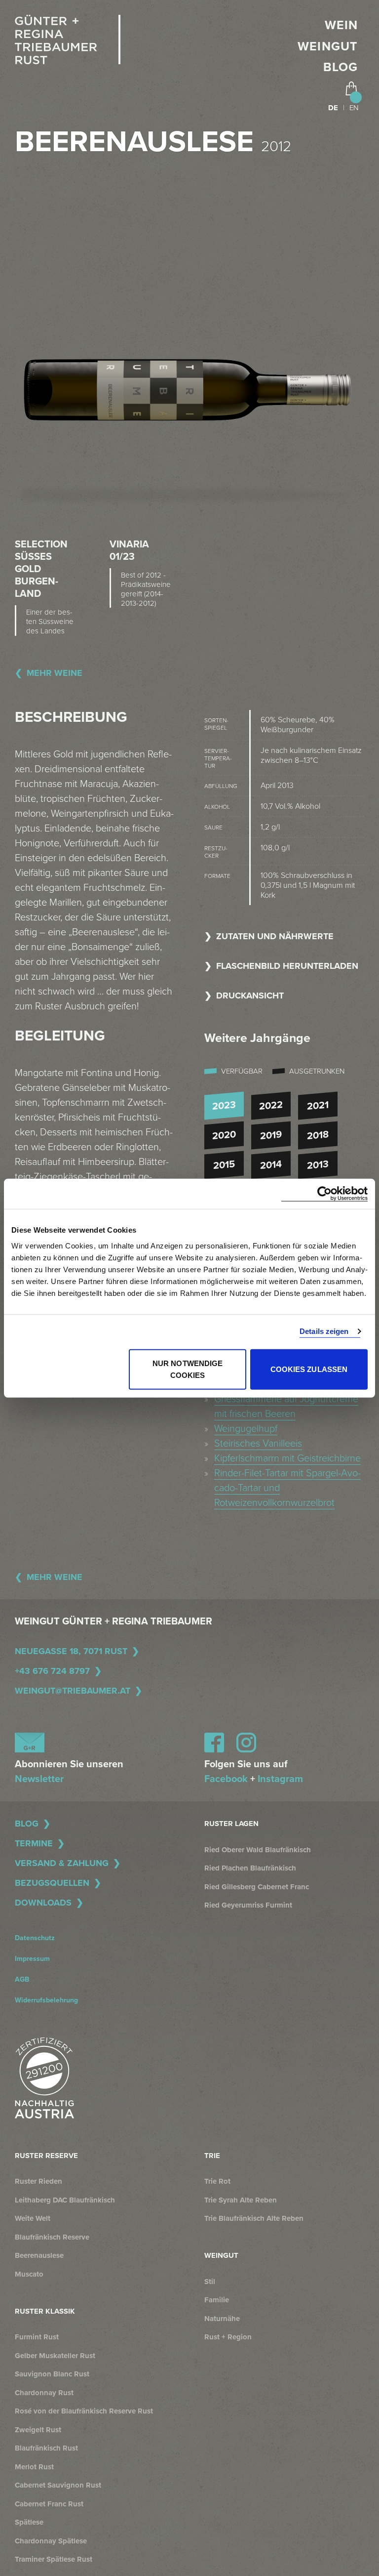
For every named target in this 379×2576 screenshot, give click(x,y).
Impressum (32, 1959)
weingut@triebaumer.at (73, 1691)
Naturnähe (222, 2319)
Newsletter (39, 1779)
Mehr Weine (55, 673)
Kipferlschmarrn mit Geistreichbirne (287, 1458)
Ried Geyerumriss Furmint (248, 1905)
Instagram (280, 1779)
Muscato (29, 2274)
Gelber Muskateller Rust (55, 2356)
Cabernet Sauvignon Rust (58, 2485)
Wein (341, 25)
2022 (271, 1106)
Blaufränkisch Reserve (52, 2237)
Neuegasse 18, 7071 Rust (71, 1651)
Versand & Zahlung (62, 1863)
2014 (271, 1165)
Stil (210, 2282)
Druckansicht (250, 996)
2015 (224, 1165)
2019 (271, 1135)
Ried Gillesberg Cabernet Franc (257, 1887)
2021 (318, 1106)
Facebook (226, 1779)
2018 (318, 1135)
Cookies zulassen (309, 1369)
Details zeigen (324, 1331)
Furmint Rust (37, 2337)
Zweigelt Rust (38, 2430)
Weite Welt (33, 2218)
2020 (224, 1135)
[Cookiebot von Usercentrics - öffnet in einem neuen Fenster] (324, 1194)
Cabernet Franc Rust (49, 2504)
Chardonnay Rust (44, 2393)
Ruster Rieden (38, 2181)
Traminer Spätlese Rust (54, 2559)
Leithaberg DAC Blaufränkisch (65, 2200)
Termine (34, 1843)
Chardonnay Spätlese (51, 2541)
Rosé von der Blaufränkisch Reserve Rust (84, 2411)
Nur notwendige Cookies (188, 1369)
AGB (22, 1979)
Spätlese (29, 2522)
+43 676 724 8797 (52, 1671)
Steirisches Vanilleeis (258, 1444)
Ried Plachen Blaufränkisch (250, 1868)
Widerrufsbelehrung (46, 2000)
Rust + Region (228, 2337)
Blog (341, 67)
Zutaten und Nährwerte (275, 936)
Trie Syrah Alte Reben (241, 2200)
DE (333, 108)
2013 (318, 1165)
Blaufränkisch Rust (46, 2448)
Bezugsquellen (52, 1883)
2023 (224, 1106)
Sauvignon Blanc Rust (52, 2374)
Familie (217, 2300)
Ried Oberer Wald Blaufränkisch (258, 1850)
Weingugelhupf (246, 1429)
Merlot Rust (34, 2467)
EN (354, 108)
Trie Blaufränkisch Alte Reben (254, 2218)
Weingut (328, 46)
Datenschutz (35, 1938)
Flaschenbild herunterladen (287, 966)
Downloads (43, 1903)
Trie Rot (217, 2181)
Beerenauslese (39, 2255)
